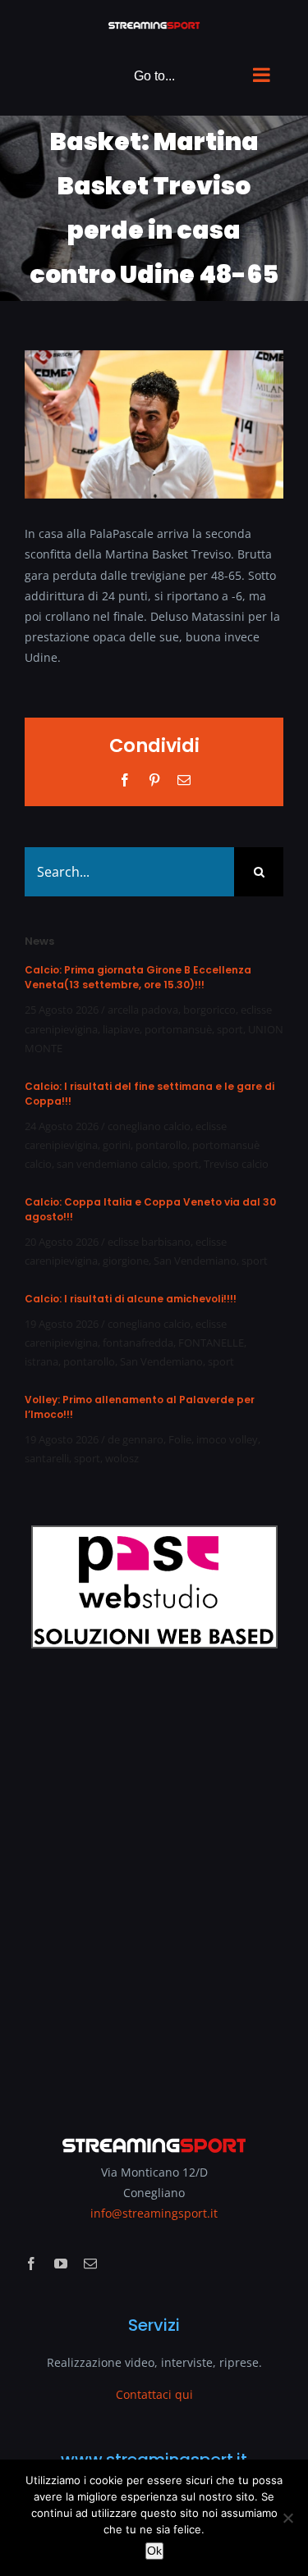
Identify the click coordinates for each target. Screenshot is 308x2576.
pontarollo (161, 1145)
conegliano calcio (149, 1126)
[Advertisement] (154, 1881)
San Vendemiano (195, 1261)
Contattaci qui (154, 2394)
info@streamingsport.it (154, 2213)
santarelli (47, 1458)
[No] (287, 2518)
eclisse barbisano (149, 1242)
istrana (41, 1361)
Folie (180, 1439)
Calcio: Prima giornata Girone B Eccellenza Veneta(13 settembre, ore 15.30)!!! (138, 977)
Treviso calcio (236, 1164)
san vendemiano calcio (112, 1164)
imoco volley (227, 1439)
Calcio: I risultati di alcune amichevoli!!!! (131, 1299)
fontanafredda (138, 1343)
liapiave (121, 1029)
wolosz (122, 1458)
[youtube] (61, 2264)
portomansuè (178, 1029)
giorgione (126, 1261)
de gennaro (136, 1439)
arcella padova (143, 1010)
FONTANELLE (211, 1343)
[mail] (90, 2264)
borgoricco (209, 1010)
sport (230, 1029)
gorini (117, 1145)
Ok (154, 2551)
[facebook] (31, 2264)
